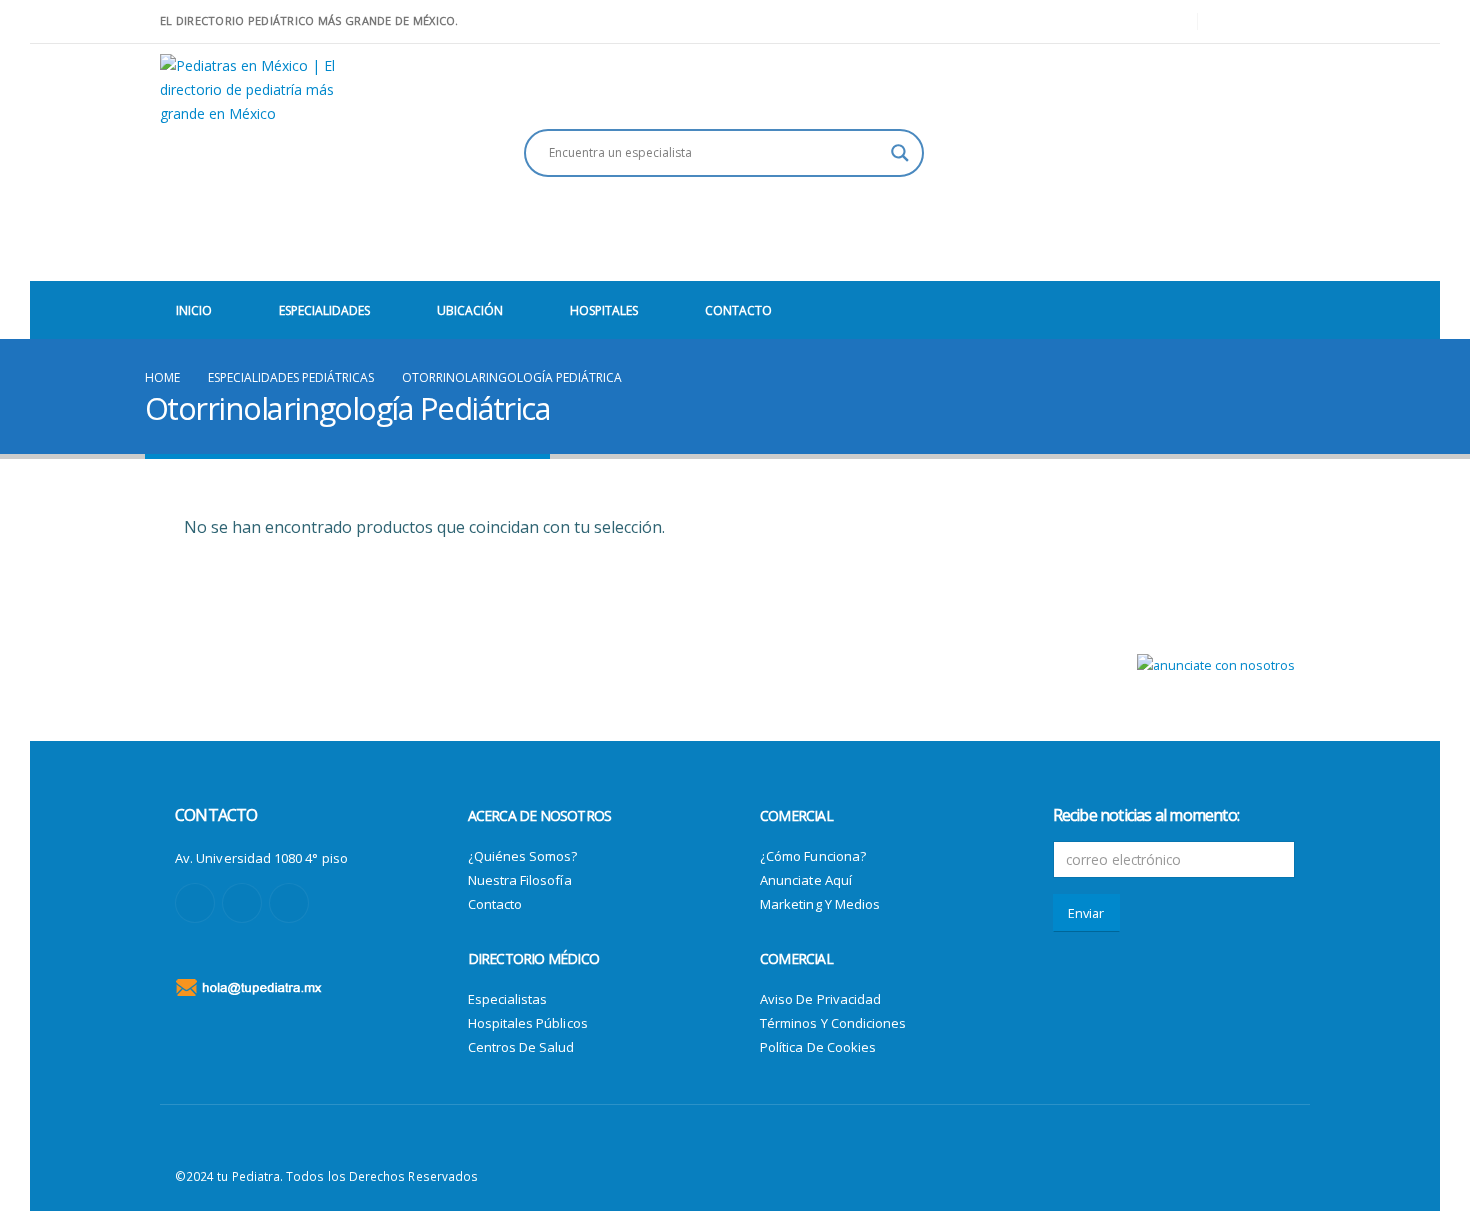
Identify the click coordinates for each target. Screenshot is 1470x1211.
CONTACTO (738, 310)
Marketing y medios (820, 904)
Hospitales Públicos (528, 1023)
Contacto (495, 904)
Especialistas (508, 999)
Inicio (194, 310)
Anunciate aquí (806, 880)
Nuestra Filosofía (520, 880)
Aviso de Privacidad (820, 999)
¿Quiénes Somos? (523, 856)
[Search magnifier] (900, 153)
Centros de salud (521, 1047)
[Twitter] (1261, 22)
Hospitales (604, 310)
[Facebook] (1227, 22)
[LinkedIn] (1295, 22)
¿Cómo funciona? (813, 856)
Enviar (1086, 913)
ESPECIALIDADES (324, 310)
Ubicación (470, 310)
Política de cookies (818, 1047)
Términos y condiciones (833, 1023)
